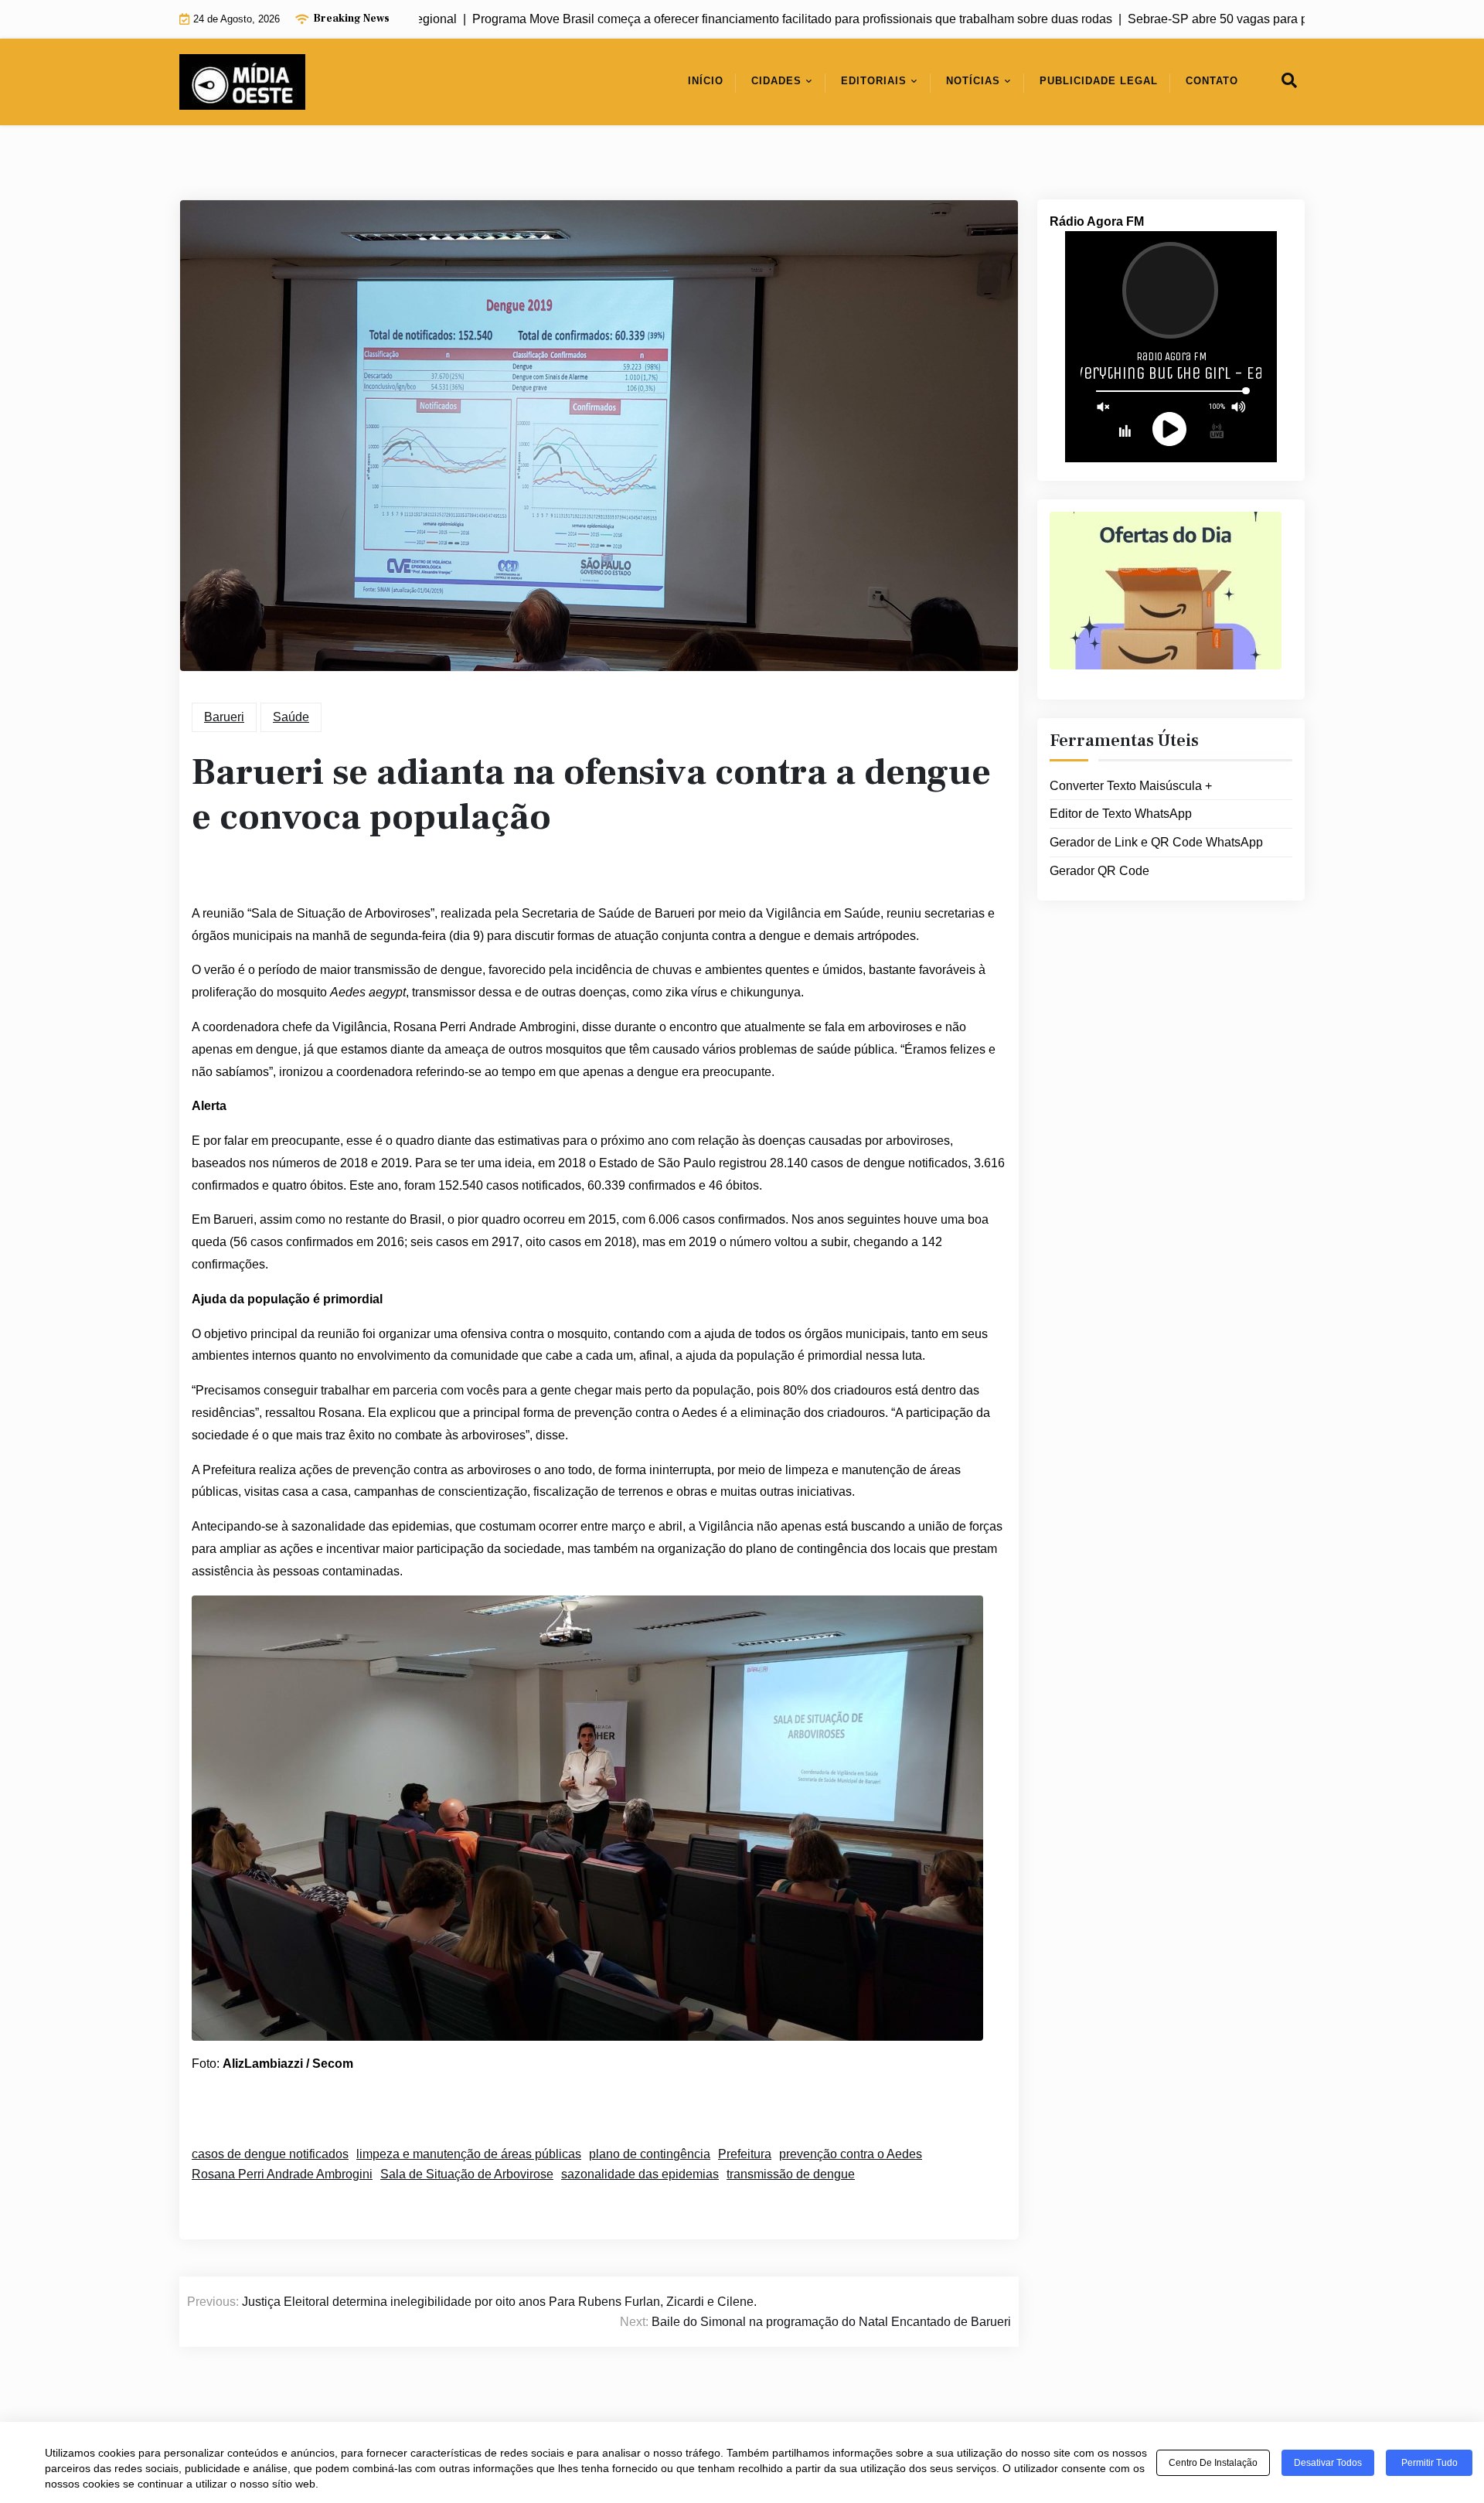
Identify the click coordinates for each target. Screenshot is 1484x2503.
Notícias (973, 81)
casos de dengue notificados (270, 2154)
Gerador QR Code (1099, 871)
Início (706, 81)
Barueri (224, 717)
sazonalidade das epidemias (640, 2174)
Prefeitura (745, 2154)
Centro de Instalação (1213, 2463)
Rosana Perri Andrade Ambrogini (282, 2174)
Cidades (776, 81)
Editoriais (874, 81)
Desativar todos (1328, 2463)
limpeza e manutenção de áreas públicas (469, 2154)
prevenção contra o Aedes (851, 2154)
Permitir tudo (1430, 2463)
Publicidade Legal (1099, 81)
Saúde (291, 717)
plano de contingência (650, 2154)
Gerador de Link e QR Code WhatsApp (1156, 842)
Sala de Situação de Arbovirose (467, 2174)
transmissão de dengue (791, 2174)
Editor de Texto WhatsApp (1121, 814)
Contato (1212, 81)
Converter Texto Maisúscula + (1131, 786)
